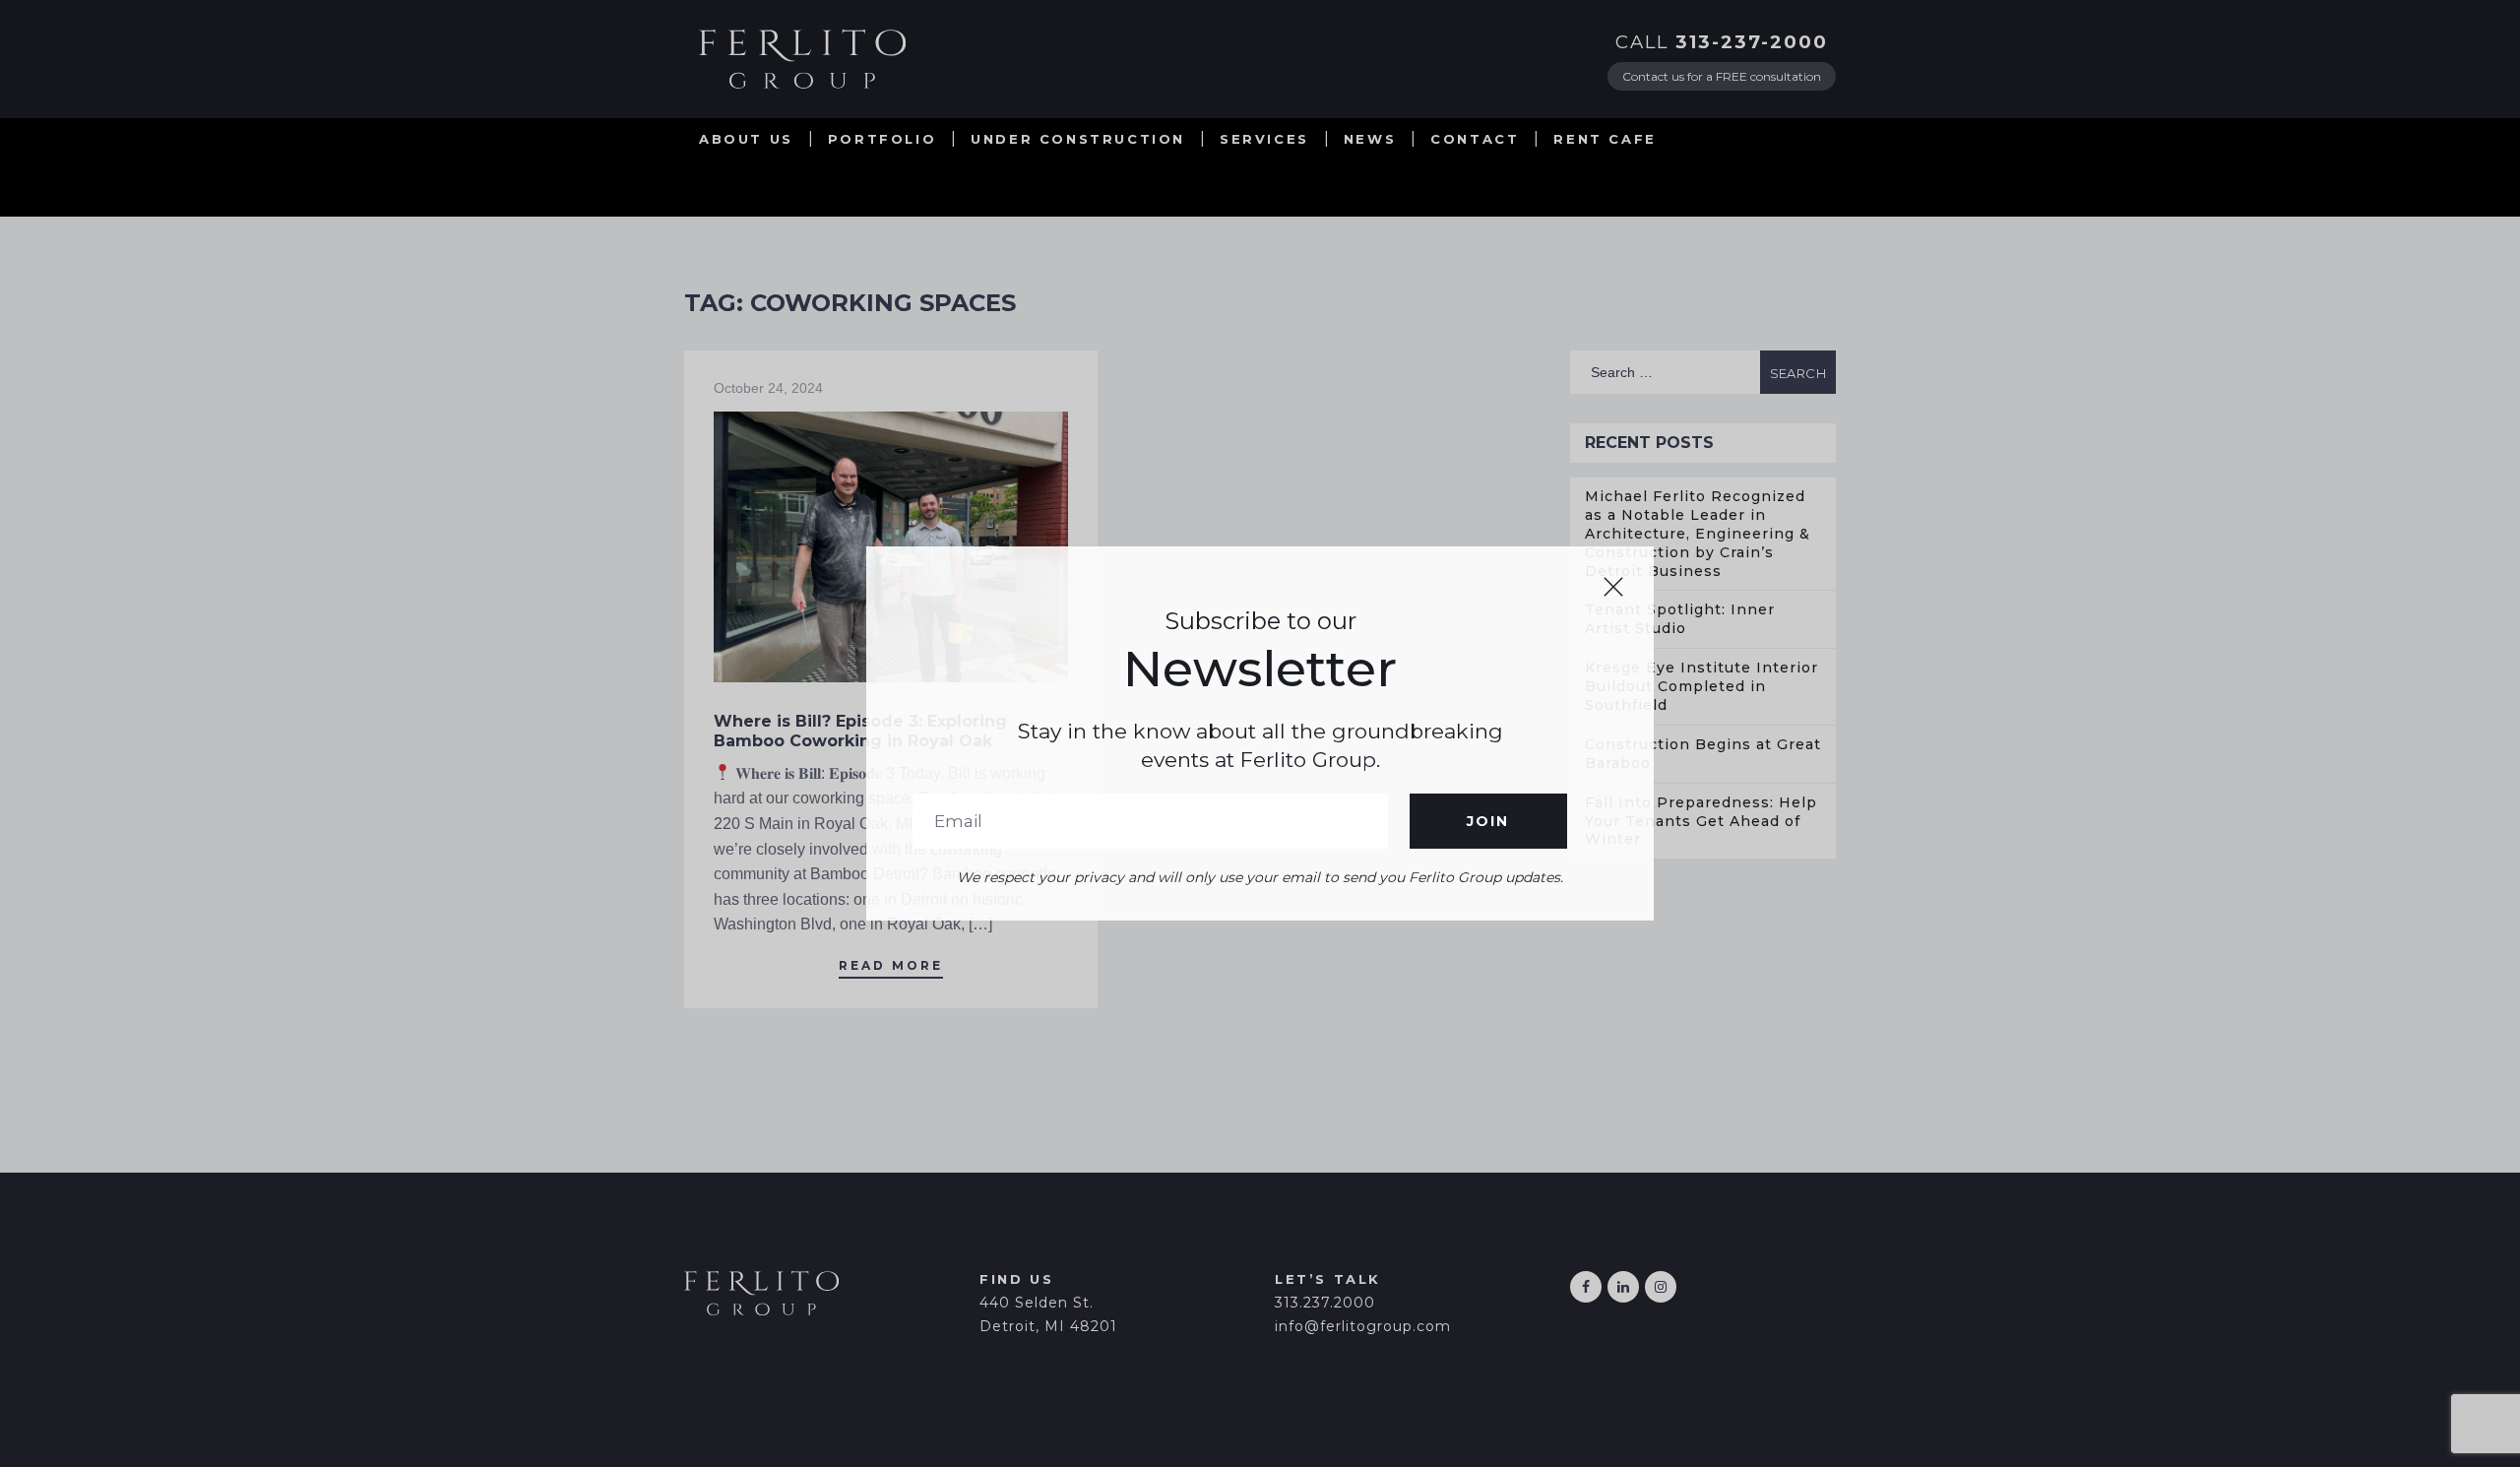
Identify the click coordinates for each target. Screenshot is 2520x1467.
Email (1150, 821)
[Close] (1613, 587)
